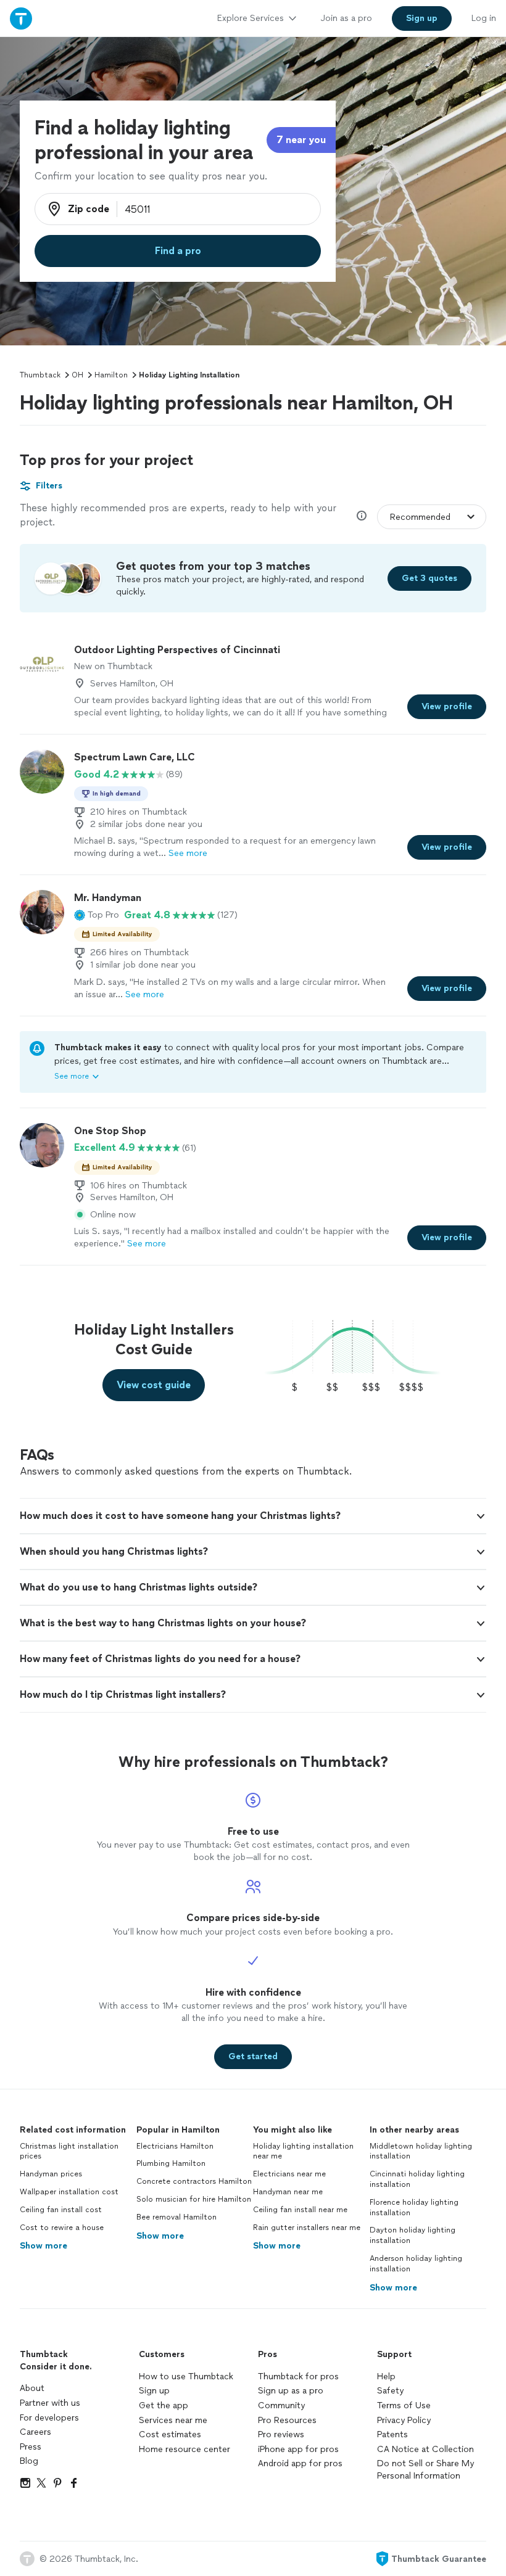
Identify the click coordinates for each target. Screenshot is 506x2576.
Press (31, 2447)
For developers (49, 2418)
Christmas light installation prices (69, 2151)
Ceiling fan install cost (61, 2210)
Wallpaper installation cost (69, 2192)
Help (386, 2376)
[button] (97, 915)
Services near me (173, 2420)
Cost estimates (170, 2434)
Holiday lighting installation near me (303, 2151)
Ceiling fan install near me (300, 2210)
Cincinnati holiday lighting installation (417, 2179)
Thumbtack (40, 375)
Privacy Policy (404, 2420)
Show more (44, 2246)
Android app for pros (300, 2463)
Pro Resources (287, 2420)
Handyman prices (51, 2174)
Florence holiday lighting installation (414, 2208)
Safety (390, 2391)
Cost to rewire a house (62, 2228)
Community (281, 2405)
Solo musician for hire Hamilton (194, 2199)
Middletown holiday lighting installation (421, 2151)
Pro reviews (281, 2434)
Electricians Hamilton (175, 2146)
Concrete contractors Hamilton (194, 2181)
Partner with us (50, 2403)
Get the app (164, 2405)
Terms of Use (404, 2405)
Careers (35, 2432)
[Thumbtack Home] (21, 18)
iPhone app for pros (298, 2449)
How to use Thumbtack (186, 2376)
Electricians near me (289, 2174)
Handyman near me (288, 2192)
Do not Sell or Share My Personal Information (425, 2470)
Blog (29, 2461)
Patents (392, 2434)
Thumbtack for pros (298, 2376)
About (32, 2388)
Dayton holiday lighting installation (413, 2235)
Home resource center (185, 2449)
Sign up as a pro (291, 2391)
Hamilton (111, 375)
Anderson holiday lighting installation (416, 2264)
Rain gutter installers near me (307, 2228)
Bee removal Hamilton (176, 2217)
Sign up (154, 2391)
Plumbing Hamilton (171, 2163)
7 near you (301, 140)
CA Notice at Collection (425, 2449)
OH (77, 375)
